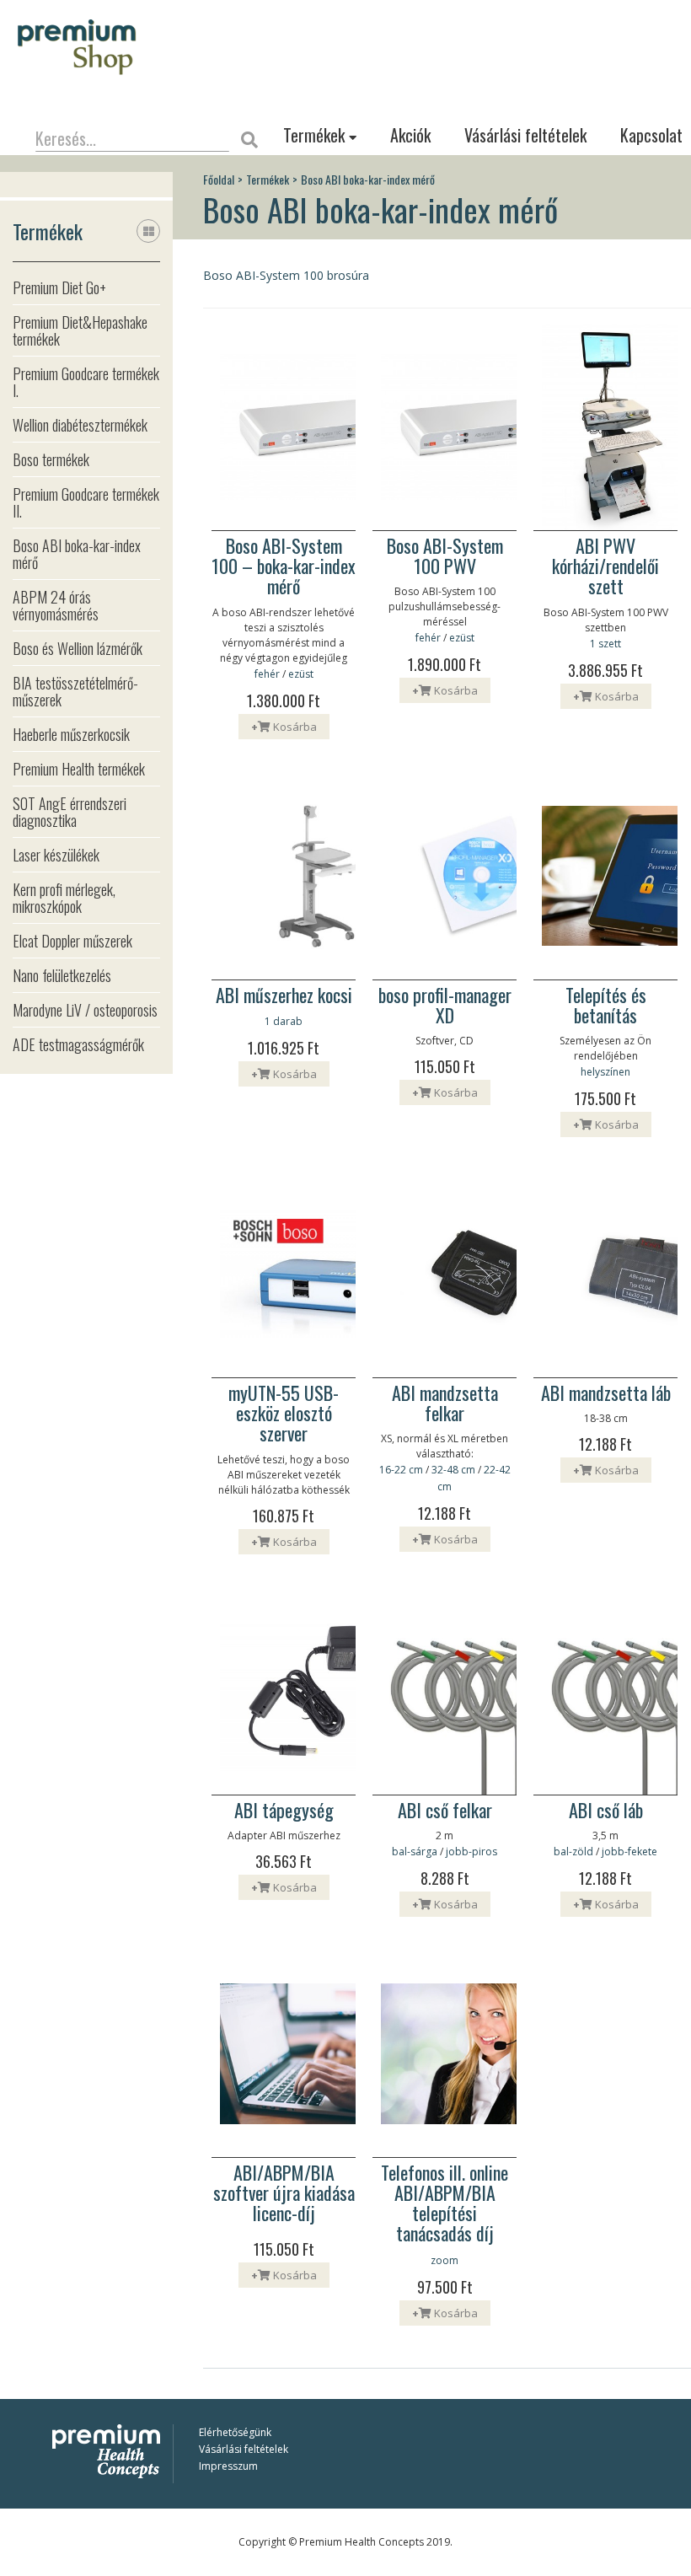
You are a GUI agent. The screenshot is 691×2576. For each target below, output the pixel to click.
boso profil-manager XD (445, 1005)
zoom (445, 2260)
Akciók (410, 135)
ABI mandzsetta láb (606, 1393)
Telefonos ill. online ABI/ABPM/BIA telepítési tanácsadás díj (445, 2203)
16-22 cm (401, 1470)
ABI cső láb (606, 1810)
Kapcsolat (651, 135)
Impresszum (228, 2466)
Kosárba (284, 727)
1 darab (284, 1021)
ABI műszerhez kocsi (284, 995)
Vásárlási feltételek (525, 135)
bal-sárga (415, 1851)
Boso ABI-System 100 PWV (445, 555)
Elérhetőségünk (235, 2432)
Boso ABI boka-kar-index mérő (368, 180)
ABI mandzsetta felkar (445, 1403)
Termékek (316, 135)
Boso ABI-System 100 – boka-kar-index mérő (284, 566)
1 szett (605, 644)
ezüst (301, 674)
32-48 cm (453, 1470)
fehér (267, 674)
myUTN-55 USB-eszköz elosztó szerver (284, 1413)
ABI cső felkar (445, 1810)
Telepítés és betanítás (606, 1005)
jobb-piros (471, 1851)
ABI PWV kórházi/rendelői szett (605, 566)
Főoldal (219, 180)
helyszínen (605, 1072)
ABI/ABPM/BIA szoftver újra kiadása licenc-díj (284, 2193)
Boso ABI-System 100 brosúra (286, 275)
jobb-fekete (629, 1851)
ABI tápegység (284, 1810)
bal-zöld (573, 1851)
